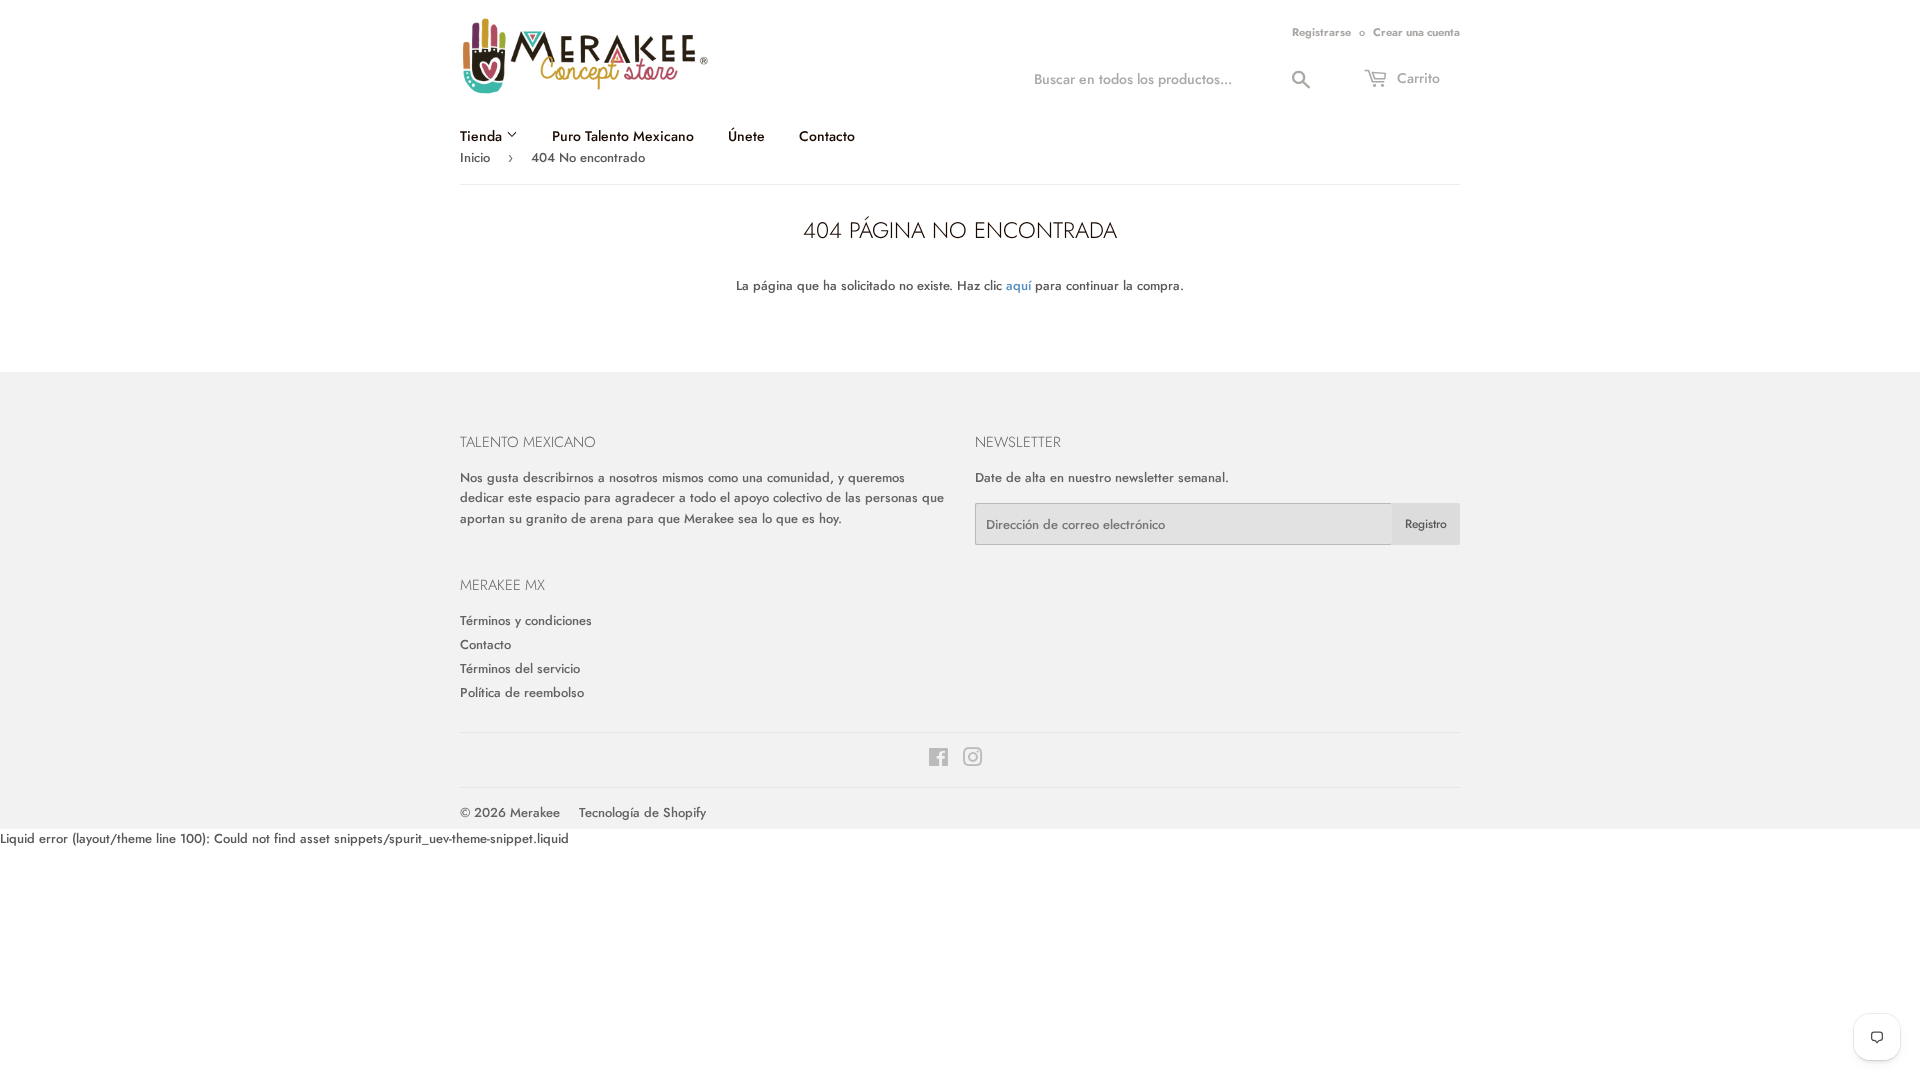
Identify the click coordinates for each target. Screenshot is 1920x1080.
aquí (1018, 285)
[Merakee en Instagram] (973, 760)
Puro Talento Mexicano (623, 136)
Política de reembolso (522, 692)
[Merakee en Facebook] (938, 760)
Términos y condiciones (526, 620)
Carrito (1416, 78)
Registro (1426, 524)
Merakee (535, 812)
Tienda (483, 136)
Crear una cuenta (1416, 32)
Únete (746, 136)
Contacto (827, 136)
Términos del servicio (520, 668)
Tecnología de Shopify (642, 812)
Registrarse (1321, 32)
